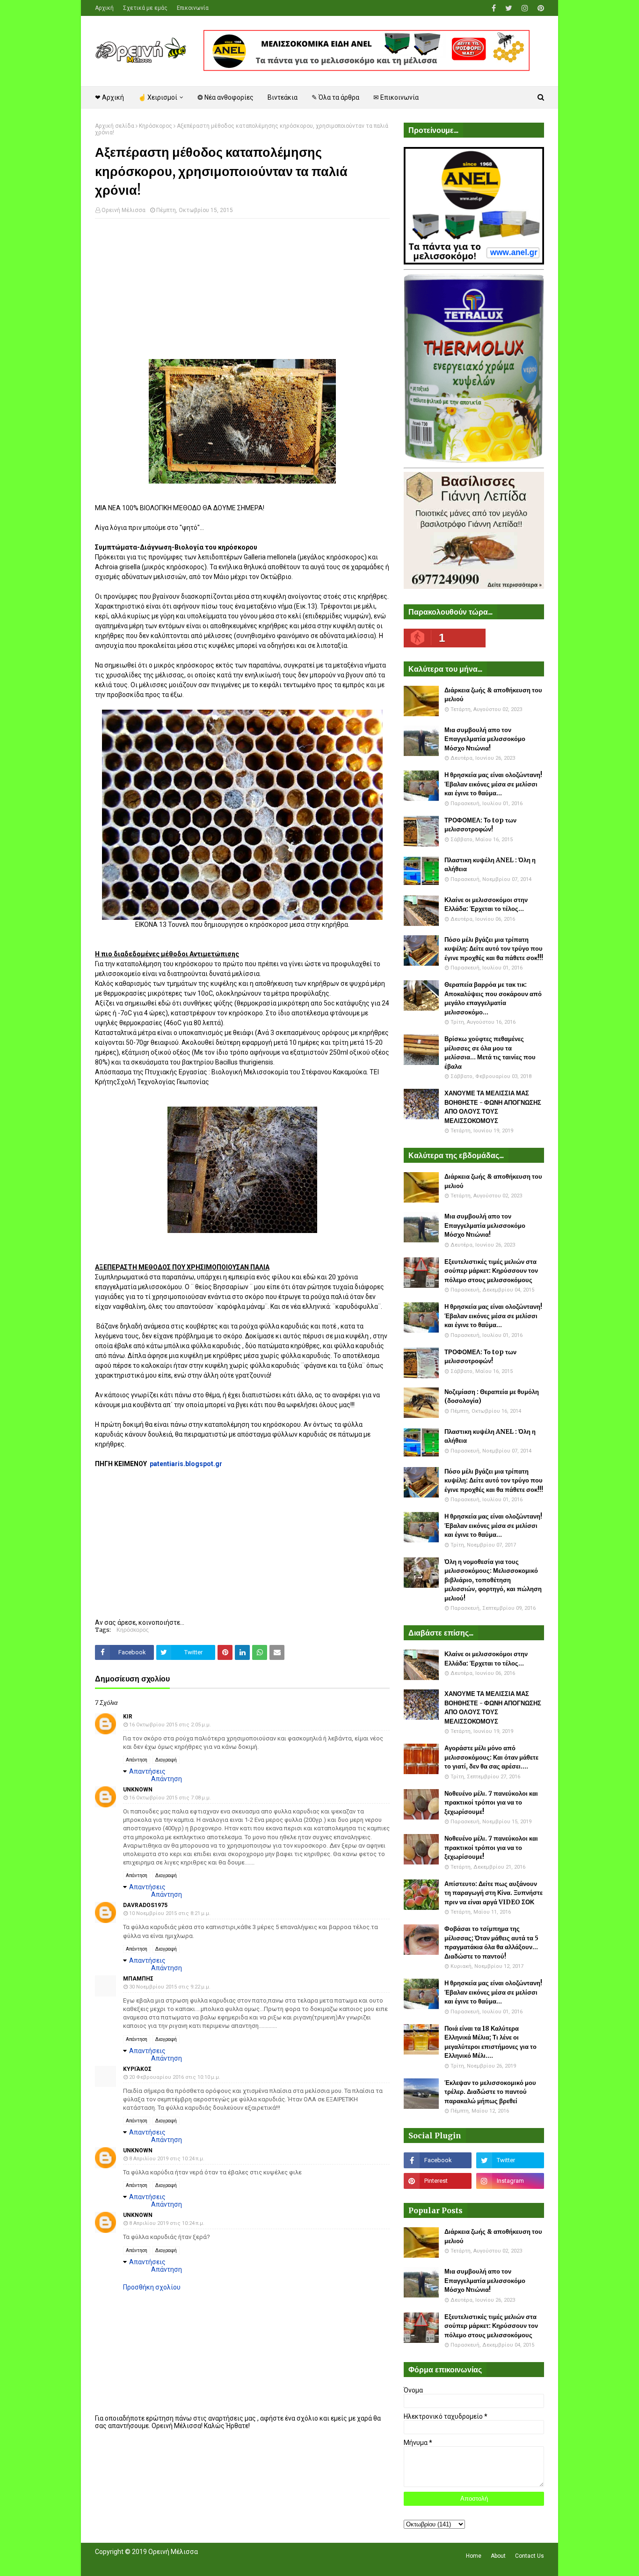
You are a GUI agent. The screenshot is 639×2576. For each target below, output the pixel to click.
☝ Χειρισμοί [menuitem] (158, 97)
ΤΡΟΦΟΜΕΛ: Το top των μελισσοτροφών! (480, 825)
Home (474, 2556)
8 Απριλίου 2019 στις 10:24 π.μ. (167, 2159)
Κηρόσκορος (156, 126)
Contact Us (530, 2556)
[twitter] (509, 8)
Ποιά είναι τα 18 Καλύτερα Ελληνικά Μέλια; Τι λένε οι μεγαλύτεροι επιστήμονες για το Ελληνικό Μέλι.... (490, 2042)
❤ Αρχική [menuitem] (109, 97)
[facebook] (494, 8)
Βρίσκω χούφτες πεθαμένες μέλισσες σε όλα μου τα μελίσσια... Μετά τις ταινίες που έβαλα (490, 1053)
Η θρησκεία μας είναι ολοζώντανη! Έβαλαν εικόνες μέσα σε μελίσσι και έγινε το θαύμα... (493, 784)
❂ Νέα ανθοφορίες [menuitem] (225, 97)
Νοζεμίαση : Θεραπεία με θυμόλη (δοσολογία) (492, 1397)
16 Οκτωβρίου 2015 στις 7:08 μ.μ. (170, 1798)
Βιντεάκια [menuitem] (283, 97)
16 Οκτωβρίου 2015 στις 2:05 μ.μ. (170, 1725)
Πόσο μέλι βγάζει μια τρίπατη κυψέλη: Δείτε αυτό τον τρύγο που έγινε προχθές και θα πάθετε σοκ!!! (494, 949)
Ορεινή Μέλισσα (123, 210)
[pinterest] (540, 8)
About (498, 2556)
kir (128, 1717)
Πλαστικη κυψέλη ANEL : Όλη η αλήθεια (490, 865)
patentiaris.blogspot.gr (186, 1464)
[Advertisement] (242, 294)
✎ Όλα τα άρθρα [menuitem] (335, 97)
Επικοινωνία (193, 8)
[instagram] (525, 8)
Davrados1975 (145, 1905)
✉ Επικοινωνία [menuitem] (396, 97)
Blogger (227, 2563)
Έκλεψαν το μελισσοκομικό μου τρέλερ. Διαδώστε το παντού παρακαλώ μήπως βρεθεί (490, 2092)
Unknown (138, 1790)
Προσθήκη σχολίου (152, 2287)
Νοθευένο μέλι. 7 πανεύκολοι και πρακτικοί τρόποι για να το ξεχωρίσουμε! (491, 1803)
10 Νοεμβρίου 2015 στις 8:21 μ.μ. (170, 1913)
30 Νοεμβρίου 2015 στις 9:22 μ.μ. (170, 1987)
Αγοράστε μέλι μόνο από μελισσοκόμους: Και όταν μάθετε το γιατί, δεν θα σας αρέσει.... (491, 1757)
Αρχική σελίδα (115, 126)
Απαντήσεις (147, 1771)
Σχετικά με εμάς (145, 8)
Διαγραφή (166, 1760)
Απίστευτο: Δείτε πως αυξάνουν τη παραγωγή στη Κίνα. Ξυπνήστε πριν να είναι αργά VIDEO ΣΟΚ (494, 1893)
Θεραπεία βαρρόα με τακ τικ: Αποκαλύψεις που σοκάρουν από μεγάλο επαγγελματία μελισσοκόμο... (493, 998)
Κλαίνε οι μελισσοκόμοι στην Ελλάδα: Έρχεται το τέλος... (486, 905)
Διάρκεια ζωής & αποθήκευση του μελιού (493, 695)
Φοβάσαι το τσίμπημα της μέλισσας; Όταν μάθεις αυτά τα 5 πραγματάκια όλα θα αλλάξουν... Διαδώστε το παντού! (491, 1943)
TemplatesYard (163, 2563)
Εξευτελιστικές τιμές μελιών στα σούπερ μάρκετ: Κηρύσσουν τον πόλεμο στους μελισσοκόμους (491, 1271)
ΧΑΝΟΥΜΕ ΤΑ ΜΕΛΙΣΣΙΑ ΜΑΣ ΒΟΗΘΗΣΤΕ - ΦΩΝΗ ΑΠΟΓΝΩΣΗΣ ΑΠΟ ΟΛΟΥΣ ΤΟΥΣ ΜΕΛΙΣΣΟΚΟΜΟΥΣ (493, 1107)
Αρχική (104, 8)
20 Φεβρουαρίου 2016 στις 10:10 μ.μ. (175, 2077)
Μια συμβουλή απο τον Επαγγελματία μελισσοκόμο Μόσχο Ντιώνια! (485, 739)
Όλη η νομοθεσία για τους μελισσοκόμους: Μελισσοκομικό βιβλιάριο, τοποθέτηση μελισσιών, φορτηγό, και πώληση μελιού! (493, 1580)
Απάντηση (137, 1760)
